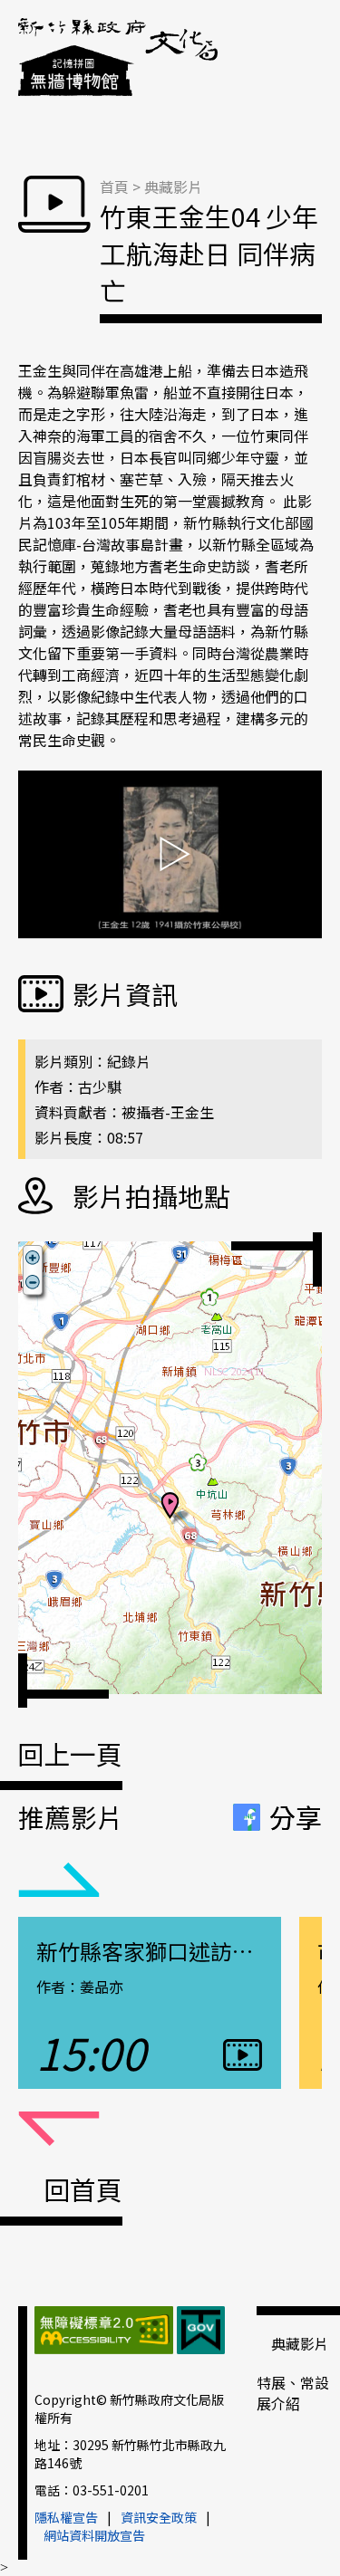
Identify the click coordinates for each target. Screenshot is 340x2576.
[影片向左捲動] (59, 1881)
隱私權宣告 (66, 2517)
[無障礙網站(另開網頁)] (104, 2332)
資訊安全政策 (159, 2517)
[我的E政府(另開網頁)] (201, 2332)
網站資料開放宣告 (94, 2535)
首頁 (114, 187)
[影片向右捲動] (59, 2130)
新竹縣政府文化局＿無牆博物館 (118, 59)
